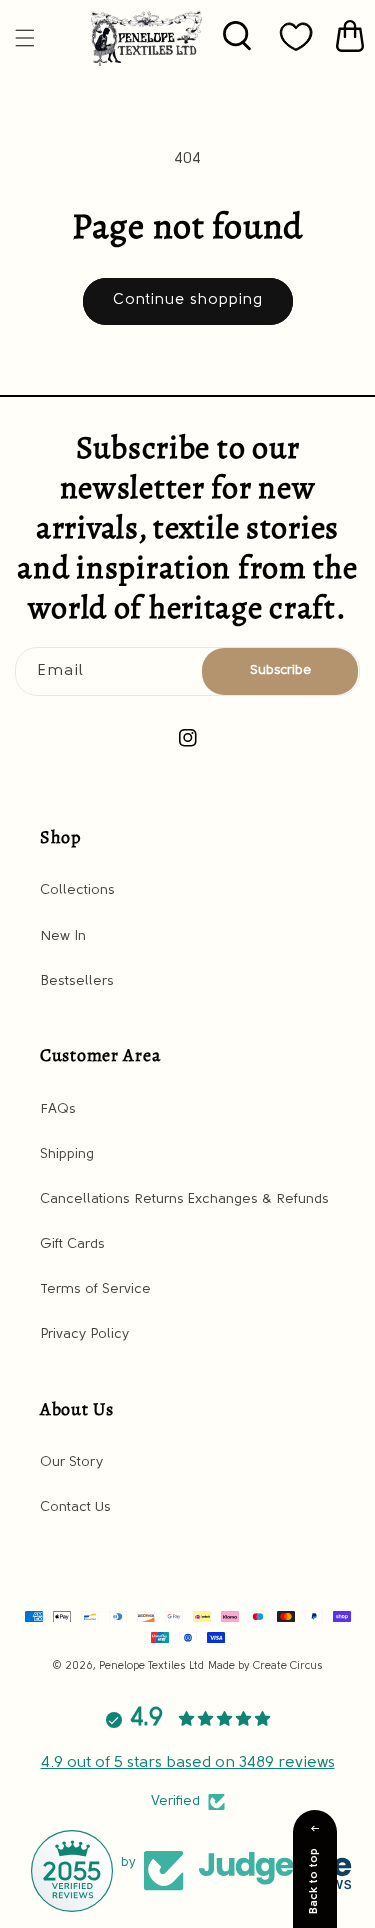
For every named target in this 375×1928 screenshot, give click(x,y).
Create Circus (288, 1666)
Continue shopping (188, 300)
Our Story (71, 1462)
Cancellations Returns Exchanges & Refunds (184, 1199)
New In (63, 936)
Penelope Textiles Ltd (151, 1666)
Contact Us (75, 1507)
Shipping (67, 1154)
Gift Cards (72, 1244)
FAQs (58, 1109)
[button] (25, 38)
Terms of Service (95, 1289)
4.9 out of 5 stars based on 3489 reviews (188, 1763)
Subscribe (280, 670)
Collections (77, 890)
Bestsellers (77, 981)
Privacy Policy (84, 1334)
